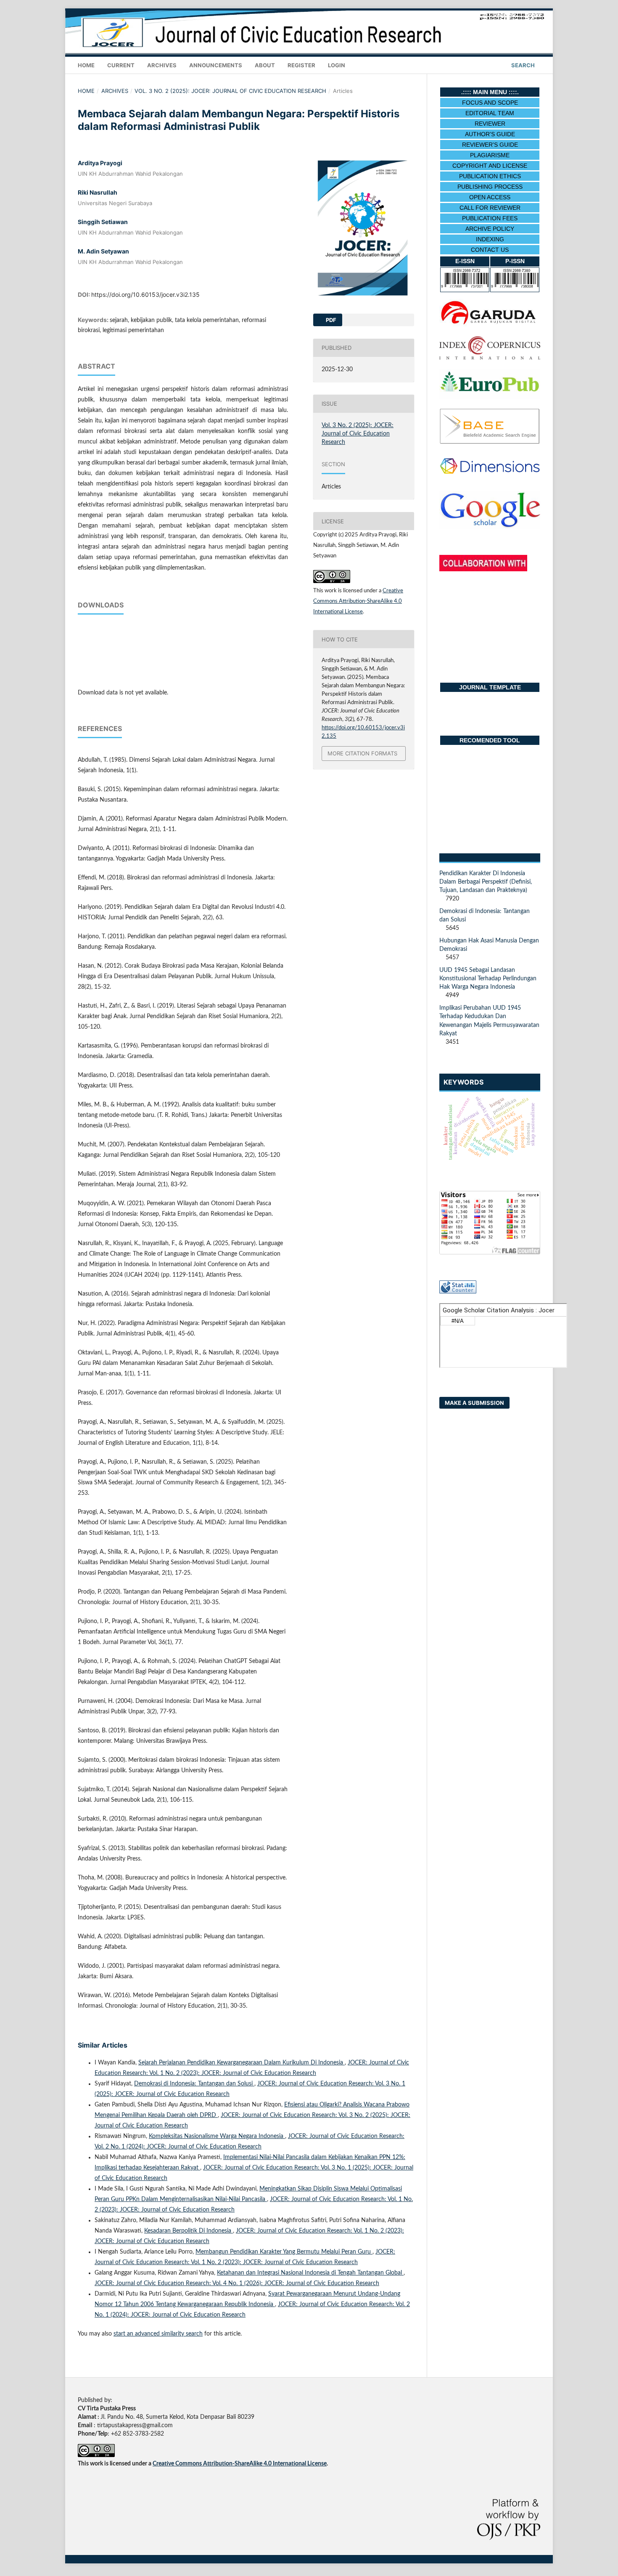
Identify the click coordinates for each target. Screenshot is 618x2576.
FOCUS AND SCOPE (490, 103)
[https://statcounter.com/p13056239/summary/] (458, 1292)
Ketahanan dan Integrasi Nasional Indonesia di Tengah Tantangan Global (310, 2273)
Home (86, 65)
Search (522, 65)
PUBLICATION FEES (490, 218)
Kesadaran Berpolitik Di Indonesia (189, 2231)
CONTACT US (490, 250)
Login (337, 65)
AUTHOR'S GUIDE (490, 134)
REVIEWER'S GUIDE (490, 145)
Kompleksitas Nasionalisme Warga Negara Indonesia (217, 2136)
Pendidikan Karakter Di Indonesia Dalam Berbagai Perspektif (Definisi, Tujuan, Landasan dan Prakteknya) (486, 882)
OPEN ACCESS (490, 197)
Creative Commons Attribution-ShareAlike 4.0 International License (358, 601)
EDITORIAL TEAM (490, 113)
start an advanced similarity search (158, 2334)
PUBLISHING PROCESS (490, 187)
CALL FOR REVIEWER (490, 208)
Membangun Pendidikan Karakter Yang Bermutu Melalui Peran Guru (284, 2252)
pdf (330, 320)
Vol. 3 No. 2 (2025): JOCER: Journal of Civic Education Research (230, 91)
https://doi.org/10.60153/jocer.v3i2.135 (145, 294)
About (265, 65)
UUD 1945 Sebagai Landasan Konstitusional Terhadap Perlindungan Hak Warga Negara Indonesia (488, 979)
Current (121, 65)
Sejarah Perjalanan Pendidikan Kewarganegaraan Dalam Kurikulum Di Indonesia (242, 2063)
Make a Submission (474, 1403)
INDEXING (490, 239)
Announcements (216, 65)
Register (301, 65)
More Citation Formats (362, 753)
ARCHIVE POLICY (490, 229)
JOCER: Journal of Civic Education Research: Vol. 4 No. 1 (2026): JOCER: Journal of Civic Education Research (237, 2283)
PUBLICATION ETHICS (490, 176)
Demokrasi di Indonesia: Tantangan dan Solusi (194, 2084)
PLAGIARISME (490, 155)
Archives (162, 65)
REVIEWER (490, 124)
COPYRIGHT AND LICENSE (490, 166)
